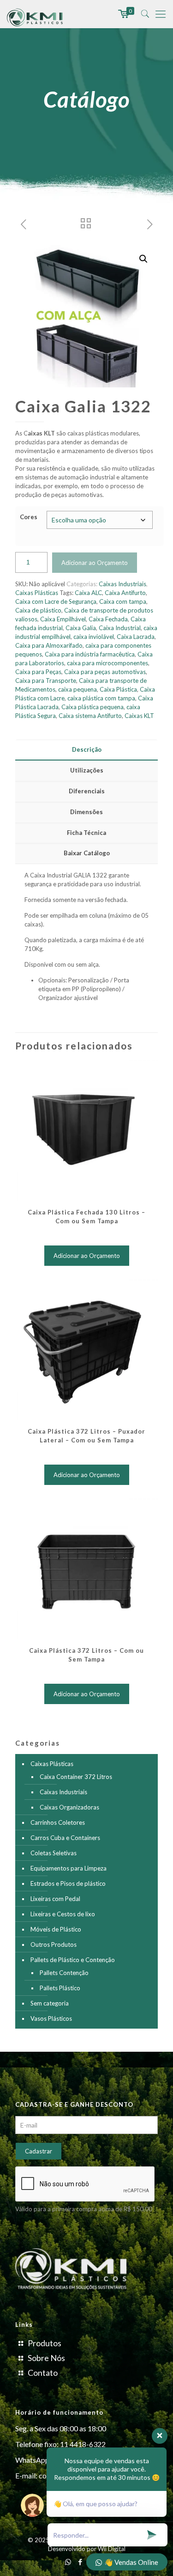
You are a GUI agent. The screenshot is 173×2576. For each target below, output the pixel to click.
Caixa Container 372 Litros (76, 1777)
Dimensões (86, 812)
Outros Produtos (54, 1944)
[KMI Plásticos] (36, 14)
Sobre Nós (46, 2358)
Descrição (87, 749)
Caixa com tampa (123, 601)
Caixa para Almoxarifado (49, 645)
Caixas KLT (139, 716)
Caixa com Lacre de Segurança (56, 601)
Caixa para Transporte (46, 681)
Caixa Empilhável (63, 619)
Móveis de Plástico (56, 1929)
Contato (43, 2373)
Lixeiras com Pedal (55, 1899)
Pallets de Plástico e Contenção (73, 1960)
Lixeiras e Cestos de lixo (63, 1914)
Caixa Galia (81, 628)
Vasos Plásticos (51, 2018)
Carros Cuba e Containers (65, 1838)
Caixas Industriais (122, 584)
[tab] (86, 750)
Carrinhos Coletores (58, 1822)
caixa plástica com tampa (101, 698)
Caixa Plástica (118, 689)
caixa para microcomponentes (107, 663)
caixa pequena (78, 689)
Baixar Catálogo (87, 853)
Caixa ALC (88, 593)
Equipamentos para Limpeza (69, 1868)
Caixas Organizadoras (69, 1807)
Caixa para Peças (38, 672)
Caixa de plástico (38, 610)
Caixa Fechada (108, 619)
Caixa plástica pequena (92, 707)
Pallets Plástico (60, 1988)
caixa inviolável (94, 637)
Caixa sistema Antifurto (90, 716)
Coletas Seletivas (54, 1853)
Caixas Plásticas (37, 593)
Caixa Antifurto (125, 593)
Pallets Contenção (64, 1973)
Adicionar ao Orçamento (95, 563)
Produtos (45, 2343)
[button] (143, 259)
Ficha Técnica (86, 833)
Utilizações (87, 770)
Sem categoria (50, 2003)
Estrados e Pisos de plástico (68, 1883)
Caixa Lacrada (136, 637)
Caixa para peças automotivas (105, 672)
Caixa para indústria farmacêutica (90, 654)
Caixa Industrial (120, 628)
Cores (29, 517)
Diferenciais (87, 791)
